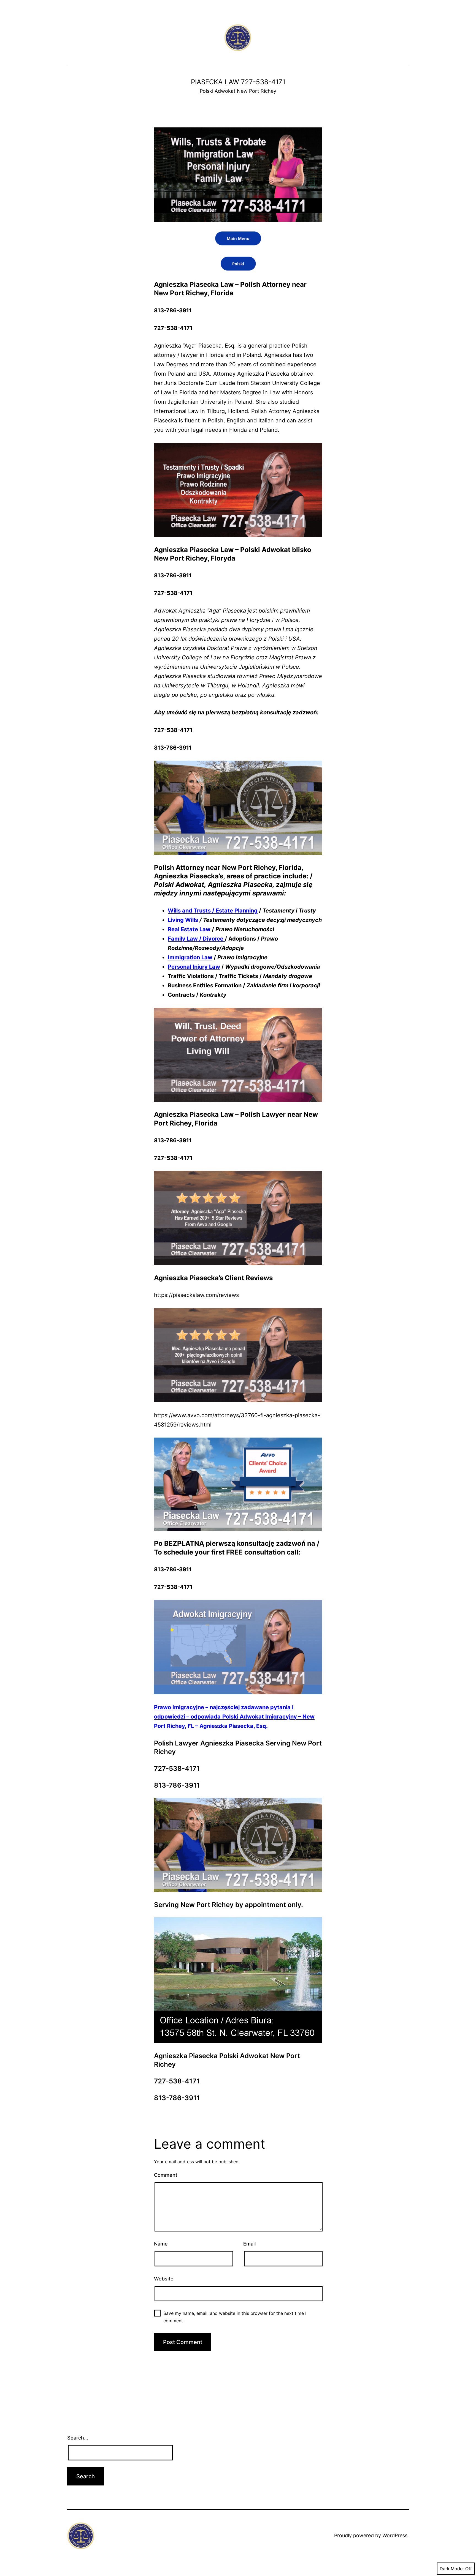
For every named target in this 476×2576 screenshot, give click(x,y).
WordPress (395, 2535)
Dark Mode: (452, 2569)
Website (164, 2279)
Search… (78, 2438)
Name (161, 2244)
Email (249, 2244)
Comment (166, 2175)
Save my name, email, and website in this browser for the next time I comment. (235, 2317)
